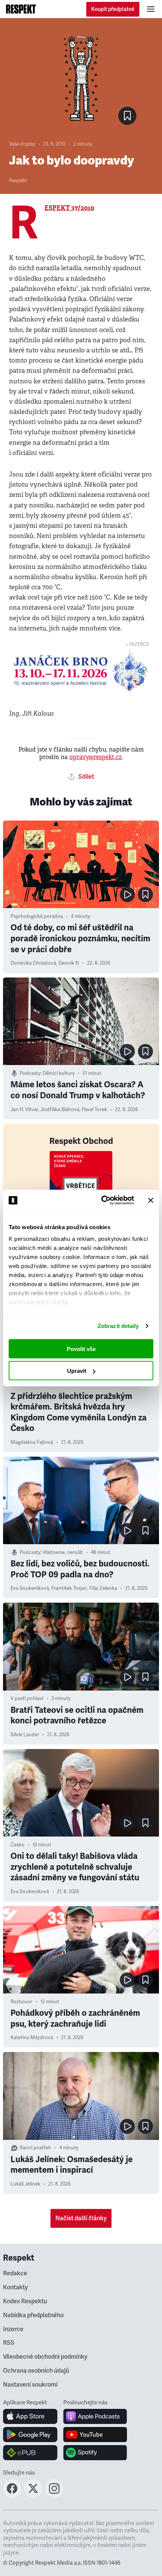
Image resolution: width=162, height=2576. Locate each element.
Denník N (69, 963)
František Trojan (69, 1588)
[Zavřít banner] (151, 1200)
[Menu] (151, 9)
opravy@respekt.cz (96, 757)
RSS (9, 2343)
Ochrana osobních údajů (36, 2371)
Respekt (18, 181)
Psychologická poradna (37, 916)
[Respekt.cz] (21, 9)
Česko (18, 1845)
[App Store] (30, 2416)
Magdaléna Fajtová (32, 1442)
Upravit (77, 1371)
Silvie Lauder (25, 1735)
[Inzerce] (81, 671)
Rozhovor (21, 2002)
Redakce (15, 2273)
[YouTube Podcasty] (95, 2435)
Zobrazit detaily (118, 1326)
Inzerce (13, 2329)
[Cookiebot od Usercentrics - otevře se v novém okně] (102, 1200)
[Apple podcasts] (95, 2416)
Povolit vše (81, 1349)
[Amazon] (30, 2453)
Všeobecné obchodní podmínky (45, 2357)
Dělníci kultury (59, 1073)
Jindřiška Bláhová (60, 1110)
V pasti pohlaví (27, 1698)
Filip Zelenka (103, 1588)
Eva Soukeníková (30, 1588)
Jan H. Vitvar (24, 1110)
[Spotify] (95, 2453)
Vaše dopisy (22, 144)
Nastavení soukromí (30, 2385)
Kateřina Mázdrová (32, 2038)
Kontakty (15, 2287)
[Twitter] (33, 2495)
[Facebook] (12, 2495)
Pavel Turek (94, 1110)
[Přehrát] (127, 895)
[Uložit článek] (127, 116)
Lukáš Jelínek (25, 2184)
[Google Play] (30, 2435)
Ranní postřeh (35, 2148)
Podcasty (30, 1073)
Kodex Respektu (25, 2301)
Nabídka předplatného (33, 2315)
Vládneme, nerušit (63, 1552)
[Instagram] (54, 2495)
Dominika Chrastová (33, 963)
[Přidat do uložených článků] (145, 895)
